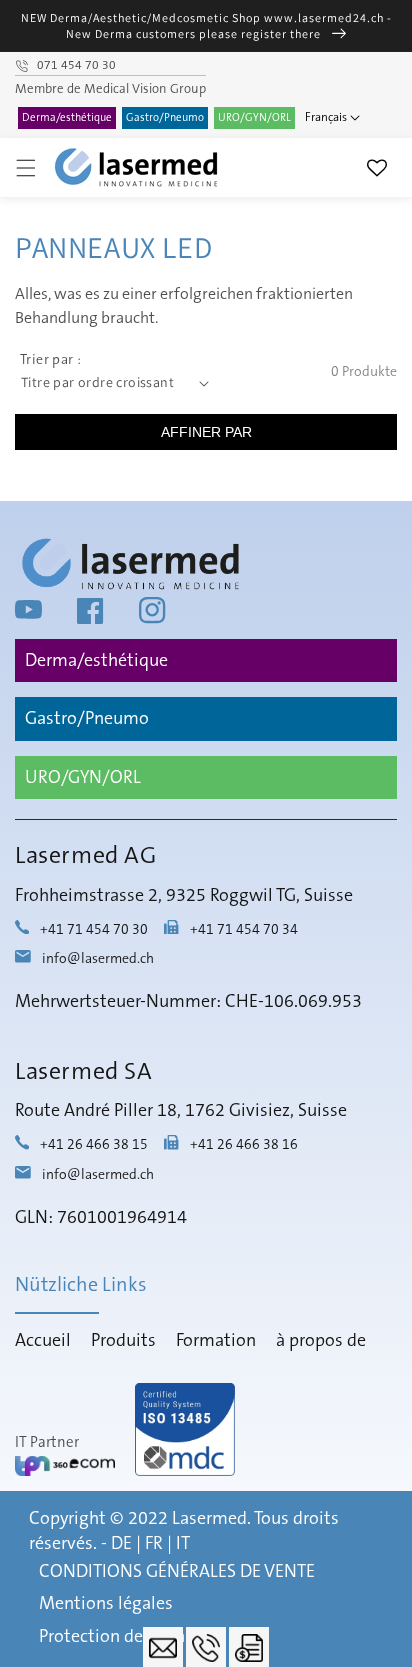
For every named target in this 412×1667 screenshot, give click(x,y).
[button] (26, 168)
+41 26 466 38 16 (244, 1146)
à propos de (321, 1341)
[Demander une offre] (249, 1647)
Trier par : (50, 360)
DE (121, 1544)
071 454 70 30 (76, 66)
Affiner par (206, 432)
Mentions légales (106, 1604)
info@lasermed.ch (98, 959)
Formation (216, 1341)
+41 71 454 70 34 (244, 930)
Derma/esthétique (67, 118)
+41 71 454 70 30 (94, 930)
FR (154, 1544)
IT (183, 1544)
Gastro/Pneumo (165, 118)
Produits (123, 1341)
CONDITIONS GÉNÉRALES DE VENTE (177, 1572)
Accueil (43, 1341)
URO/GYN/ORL (254, 118)
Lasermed (209, 1519)
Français (326, 117)
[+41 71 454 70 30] (206, 1647)
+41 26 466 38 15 (94, 1146)
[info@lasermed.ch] (163, 1647)
